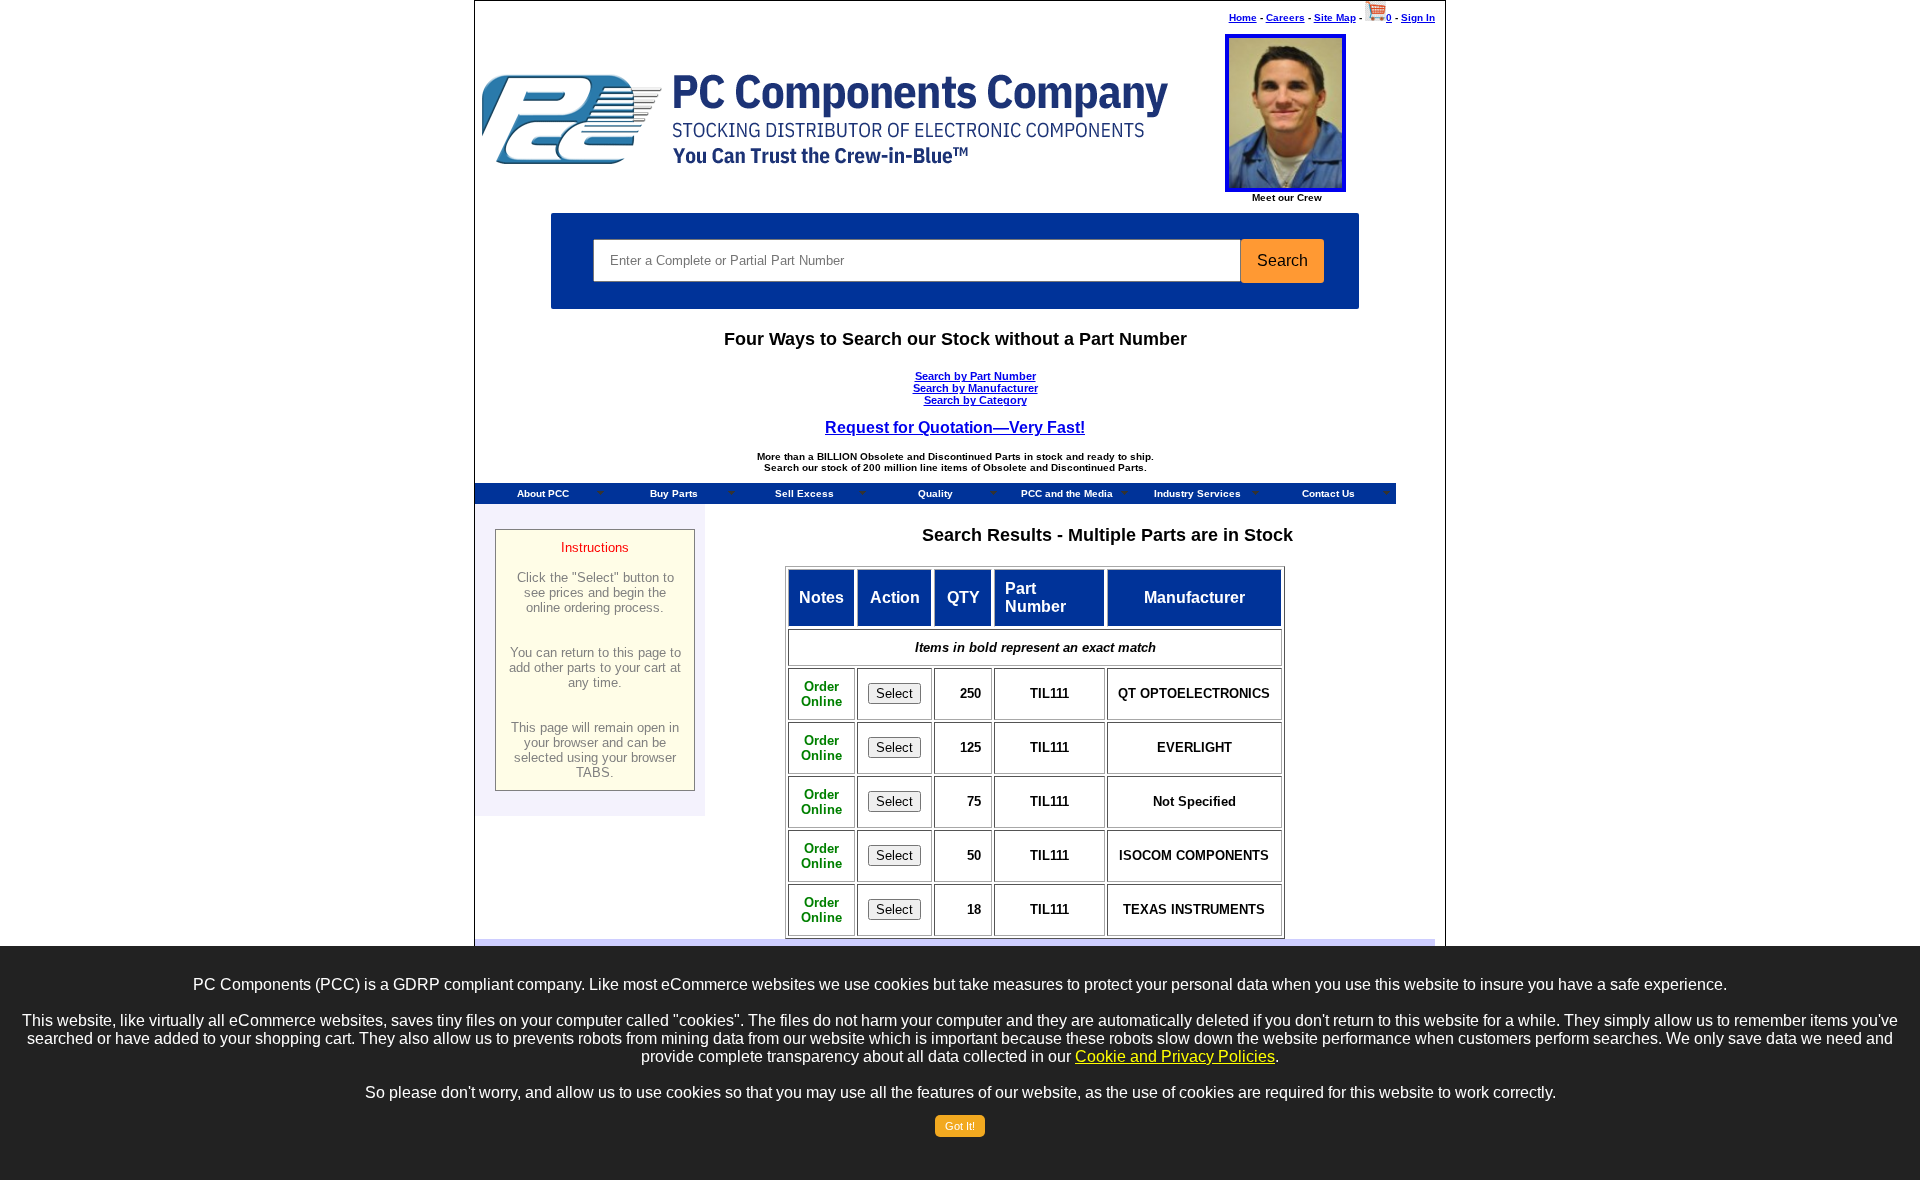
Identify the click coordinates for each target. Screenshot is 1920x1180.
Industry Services (1197, 493)
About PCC (543, 493)
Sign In (1418, 17)
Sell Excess (804, 493)
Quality (935, 493)
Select (894, 693)
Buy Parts (674, 493)
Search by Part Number (975, 376)
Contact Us (1328, 493)
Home (1243, 17)
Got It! (960, 1126)
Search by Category (975, 400)
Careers (1285, 17)
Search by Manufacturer (975, 388)
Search (1282, 260)
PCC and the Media (1067, 493)
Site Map (1335, 17)
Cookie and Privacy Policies (1175, 1056)
